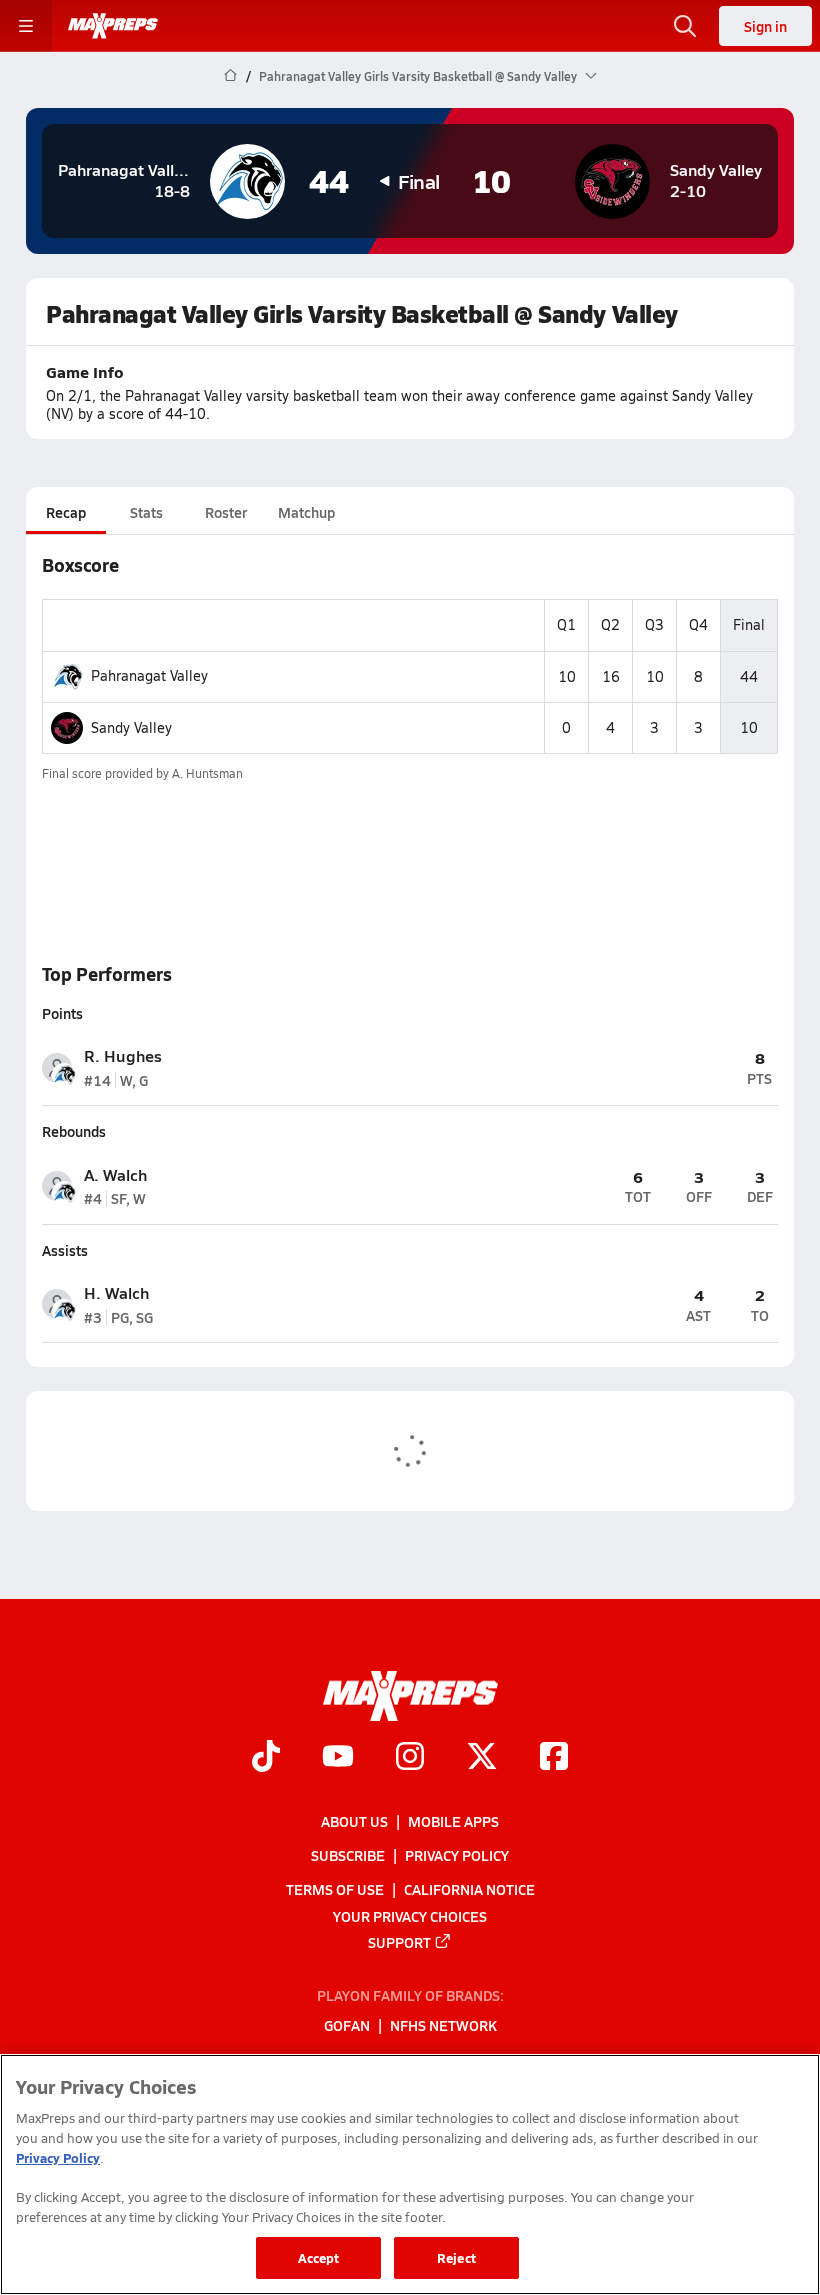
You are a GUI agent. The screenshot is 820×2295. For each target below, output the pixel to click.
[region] (410, 2174)
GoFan (347, 2025)
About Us (354, 1821)
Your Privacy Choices (410, 1915)
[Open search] (685, 26)
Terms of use (335, 1889)
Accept (319, 2257)
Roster (226, 512)
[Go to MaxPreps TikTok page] (266, 1758)
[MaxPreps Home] (113, 26)
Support (399, 1942)
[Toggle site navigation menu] (26, 26)
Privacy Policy (457, 1855)
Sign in (765, 26)
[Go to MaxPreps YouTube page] (338, 1758)
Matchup (306, 512)
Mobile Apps (453, 1821)
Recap (66, 512)
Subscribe (348, 1855)
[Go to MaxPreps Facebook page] (554, 1758)
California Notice (469, 1889)
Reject (456, 2257)
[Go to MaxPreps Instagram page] (410, 1758)
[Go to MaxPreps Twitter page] (482, 1758)
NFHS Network (443, 2025)
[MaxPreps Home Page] (230, 76)
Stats (146, 512)
